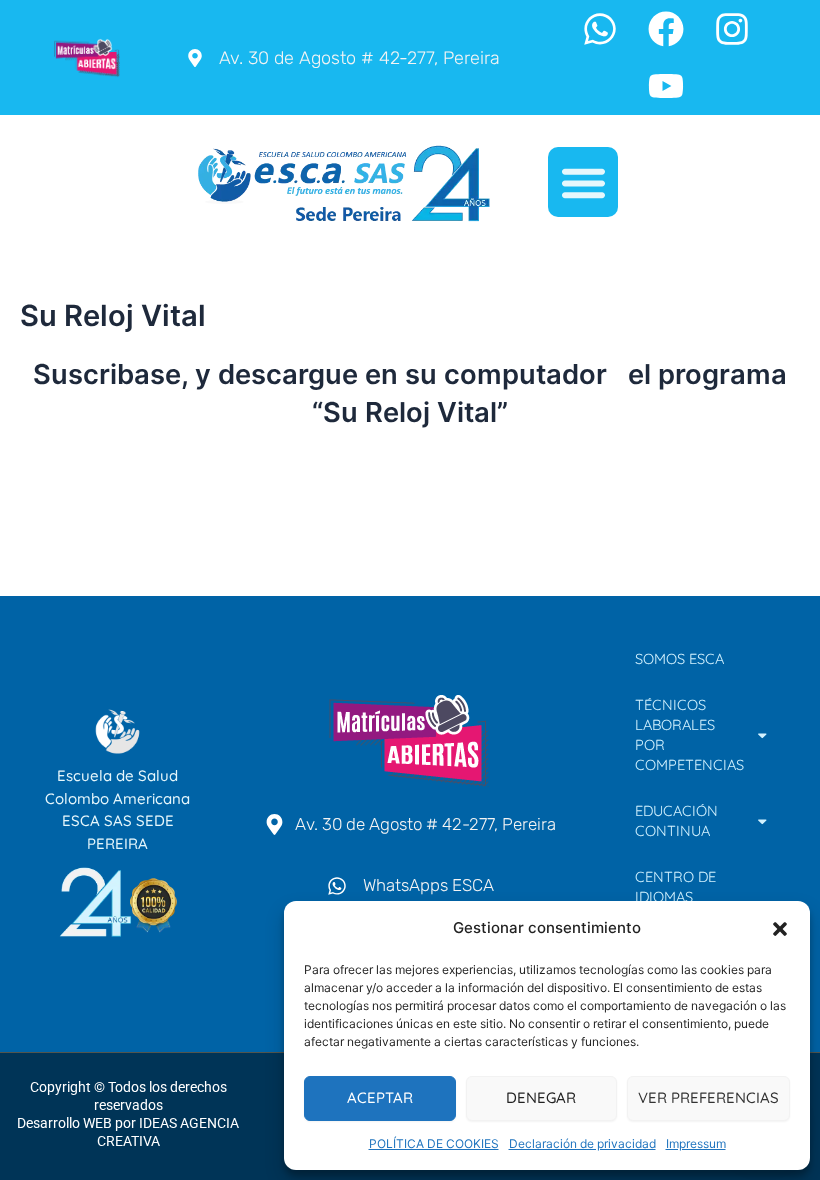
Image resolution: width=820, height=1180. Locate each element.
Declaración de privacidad (582, 1143)
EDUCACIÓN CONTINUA (676, 820)
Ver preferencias (708, 1097)
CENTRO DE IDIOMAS (675, 886)
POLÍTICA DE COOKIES (434, 1143)
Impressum (696, 1143)
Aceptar (380, 1097)
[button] (780, 929)
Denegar (541, 1097)
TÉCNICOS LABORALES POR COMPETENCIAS (689, 734)
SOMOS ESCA (679, 658)
